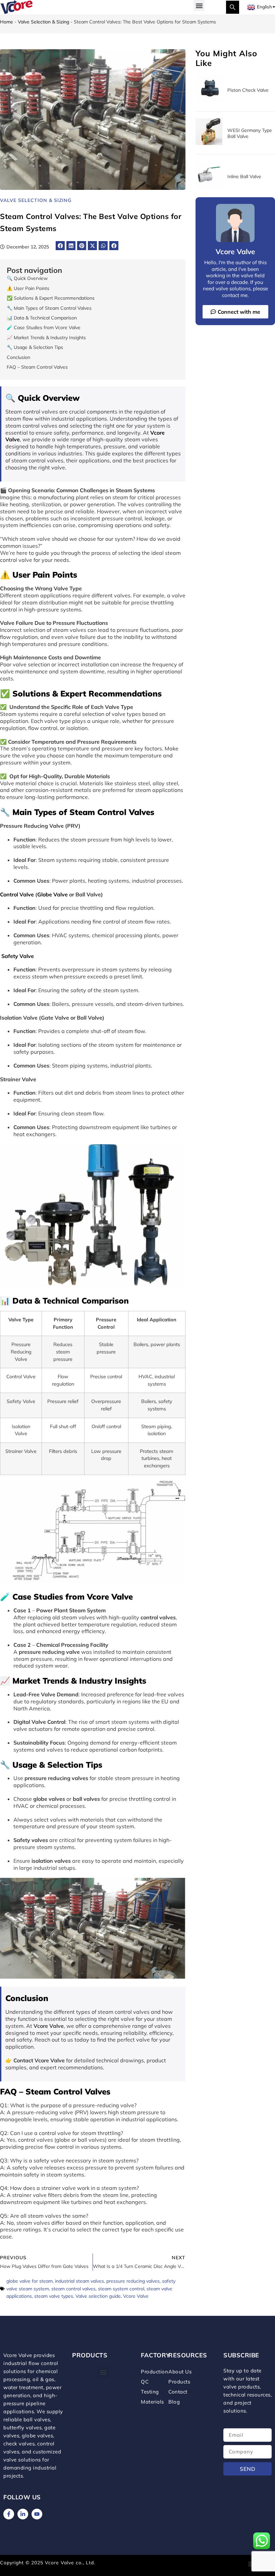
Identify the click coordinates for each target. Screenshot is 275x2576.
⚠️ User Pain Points (28, 288)
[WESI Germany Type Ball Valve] (209, 143)
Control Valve (17, 894)
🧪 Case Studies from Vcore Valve (44, 327)
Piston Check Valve (248, 90)
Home (7, 22)
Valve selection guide (98, 2296)
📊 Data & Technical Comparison (42, 318)
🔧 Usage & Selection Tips (35, 347)
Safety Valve (18, 956)
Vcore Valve (136, 2296)
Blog (174, 2402)
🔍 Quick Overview (27, 278)
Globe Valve (52, 894)
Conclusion (18, 357)
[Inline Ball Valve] (209, 186)
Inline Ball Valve (244, 176)
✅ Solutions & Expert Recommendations (51, 298)
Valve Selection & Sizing (43, 22)
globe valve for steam (30, 2281)
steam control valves (73, 2289)
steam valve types (54, 2296)
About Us (180, 2372)
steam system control (121, 2289)
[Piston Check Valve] (209, 100)
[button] (199, 6)
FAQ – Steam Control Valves (37, 367)
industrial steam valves (79, 2281)
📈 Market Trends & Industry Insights (46, 338)
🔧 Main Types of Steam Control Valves (49, 308)
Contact (178, 2392)
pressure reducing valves (133, 2281)
